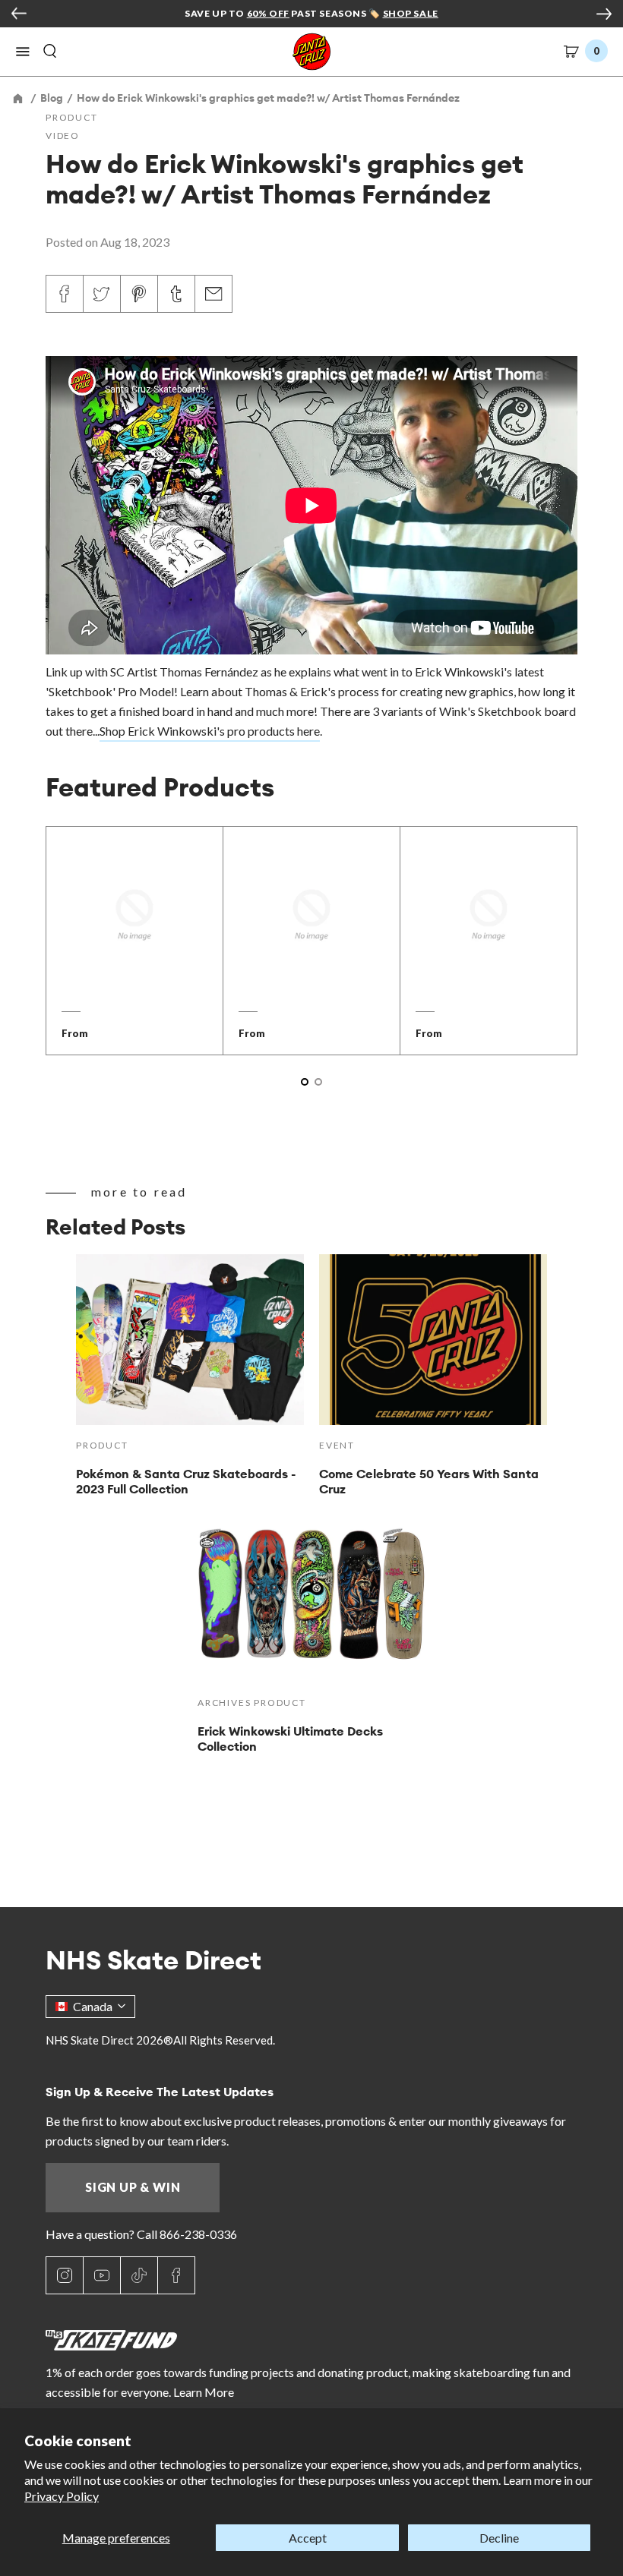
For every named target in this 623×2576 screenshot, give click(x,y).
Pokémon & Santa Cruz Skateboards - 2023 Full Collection (186, 1481)
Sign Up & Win (133, 2187)
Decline (499, 2538)
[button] (23, 52)
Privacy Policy (62, 2496)
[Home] (19, 98)
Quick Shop (134, 968)
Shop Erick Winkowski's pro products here (210, 731)
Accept (308, 2538)
